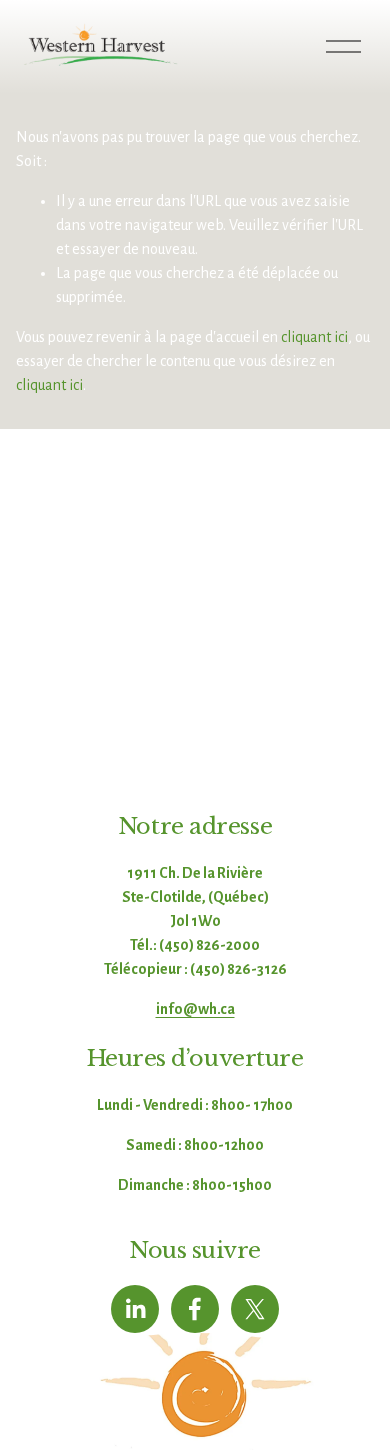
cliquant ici (314, 337)
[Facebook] (195, 1309)
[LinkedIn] (135, 1309)
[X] (255, 1309)
